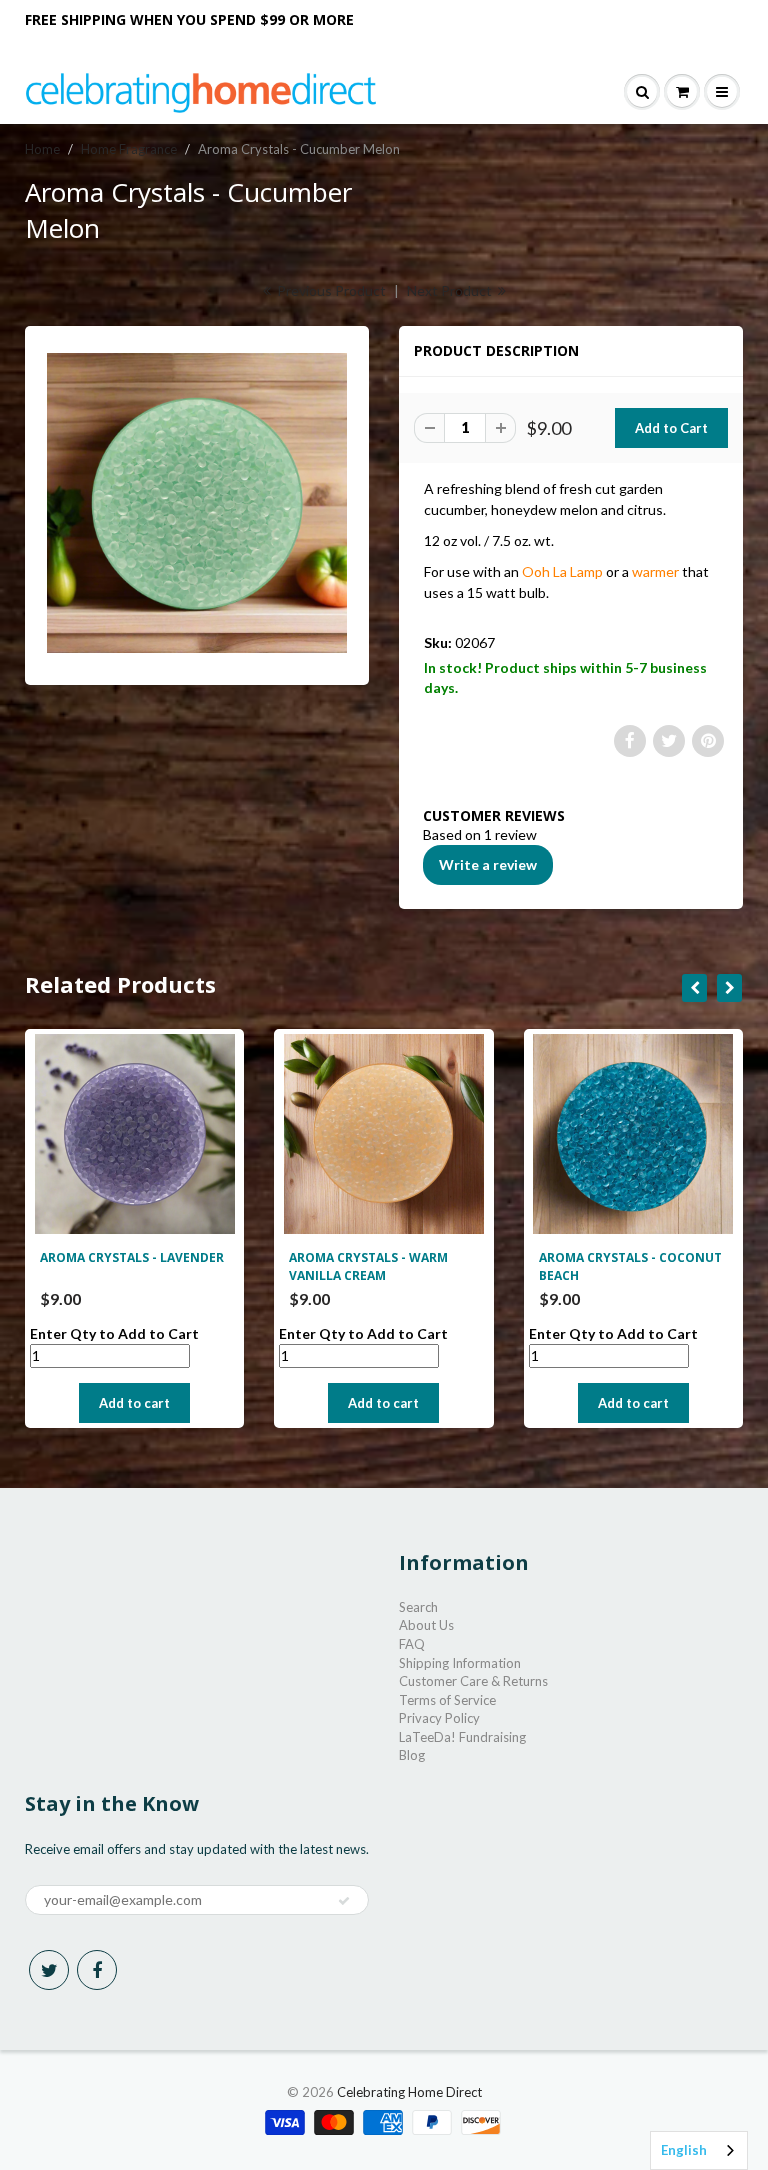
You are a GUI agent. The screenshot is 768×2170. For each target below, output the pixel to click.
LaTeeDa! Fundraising (462, 1737)
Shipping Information (460, 1663)
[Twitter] (49, 1970)
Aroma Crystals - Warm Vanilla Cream (368, 1266)
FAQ (412, 1644)
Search (418, 1607)
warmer (655, 571)
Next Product (451, 290)
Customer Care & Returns (473, 1681)
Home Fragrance (129, 149)
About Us (426, 1625)
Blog (412, 1755)
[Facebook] (97, 1970)
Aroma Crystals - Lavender (132, 1257)
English (684, 2150)
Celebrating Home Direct (409, 2092)
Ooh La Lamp (562, 571)
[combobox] (699, 2150)
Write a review (488, 864)
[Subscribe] (344, 1901)
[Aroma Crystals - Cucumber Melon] (197, 503)
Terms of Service (447, 1700)
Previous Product (330, 290)
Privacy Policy (439, 1718)
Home (42, 149)
